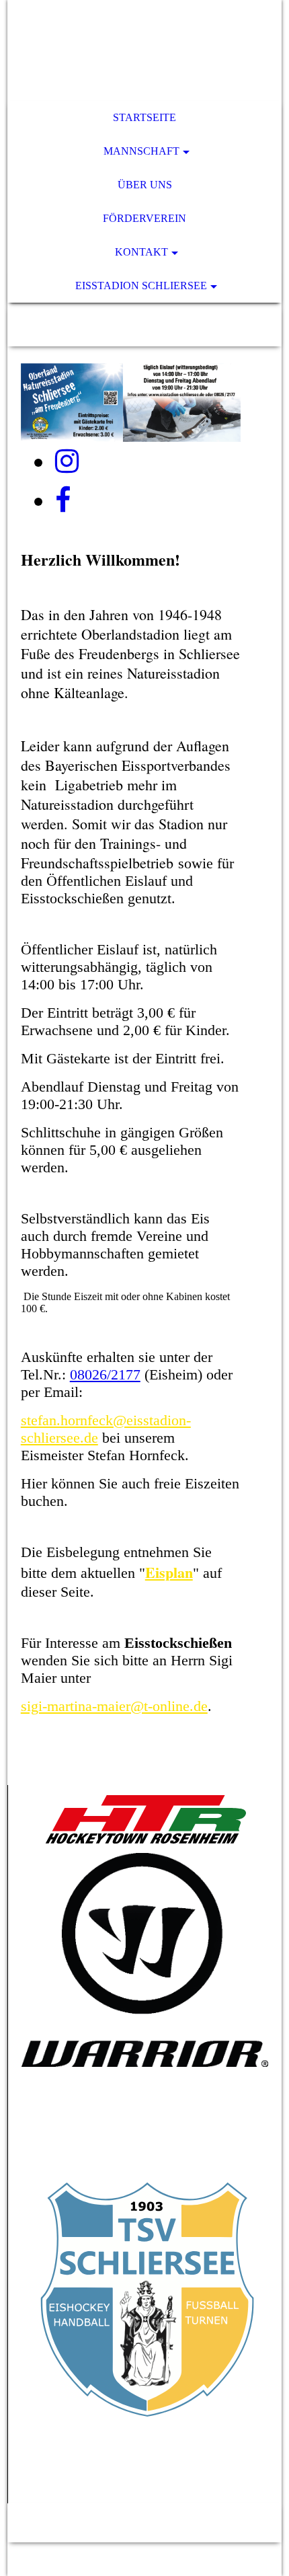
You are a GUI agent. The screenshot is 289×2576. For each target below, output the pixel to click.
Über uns (145, 185)
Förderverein (144, 218)
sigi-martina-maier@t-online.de (114, 1706)
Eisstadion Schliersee (141, 286)
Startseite (144, 117)
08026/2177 (105, 1374)
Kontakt (141, 252)
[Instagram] (67, 461)
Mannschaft (141, 151)
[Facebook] (63, 500)
